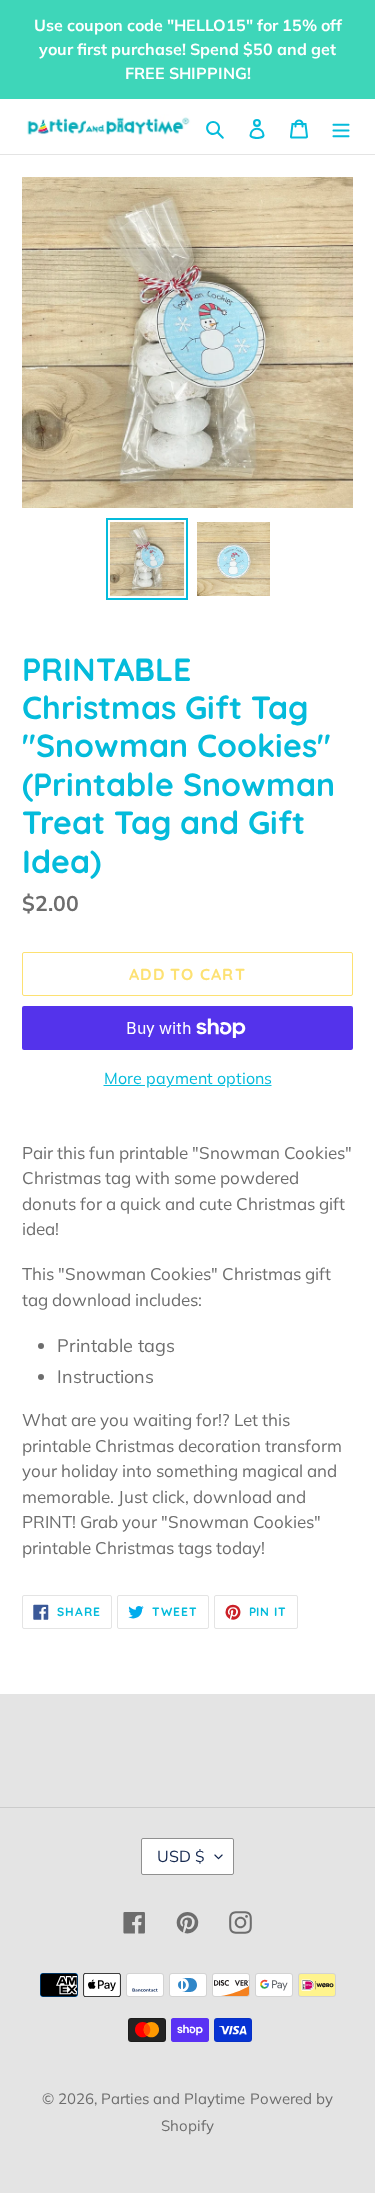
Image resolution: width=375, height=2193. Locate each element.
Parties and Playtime (173, 2098)
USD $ (181, 1856)
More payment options (188, 1078)
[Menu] (341, 126)
